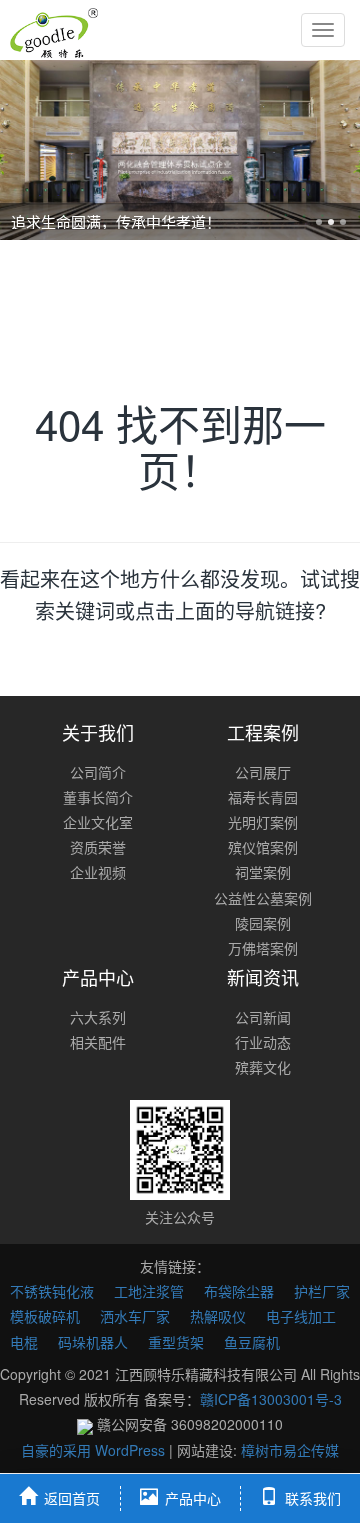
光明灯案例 (263, 822)
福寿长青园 (263, 797)
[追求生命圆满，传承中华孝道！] (180, 150)
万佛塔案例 (263, 948)
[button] (27, 150)
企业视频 (98, 872)
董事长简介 (98, 797)
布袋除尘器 (239, 1291)
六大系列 (98, 1017)
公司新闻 (263, 1017)
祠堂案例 (263, 872)
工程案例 (263, 732)
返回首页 (72, 1498)
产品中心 (98, 977)
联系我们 (313, 1498)
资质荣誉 (98, 847)
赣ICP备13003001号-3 (271, 1399)
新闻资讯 (263, 977)
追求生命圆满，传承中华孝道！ (116, 221)
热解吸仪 (218, 1316)
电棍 (24, 1342)
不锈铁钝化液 (52, 1291)
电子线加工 (301, 1316)
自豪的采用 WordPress (95, 1450)
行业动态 (263, 1042)
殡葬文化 (263, 1067)
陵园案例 (263, 923)
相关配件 (98, 1042)
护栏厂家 (322, 1291)
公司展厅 (263, 772)
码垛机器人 (93, 1342)
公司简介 (98, 772)
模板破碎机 (45, 1316)
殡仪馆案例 (263, 847)
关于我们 (98, 732)
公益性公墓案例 (263, 898)
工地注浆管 (149, 1291)
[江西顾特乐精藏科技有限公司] (54, 30)
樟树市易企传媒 (290, 1450)
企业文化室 (98, 822)
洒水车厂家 (135, 1316)
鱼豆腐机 (252, 1342)
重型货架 (176, 1342)
